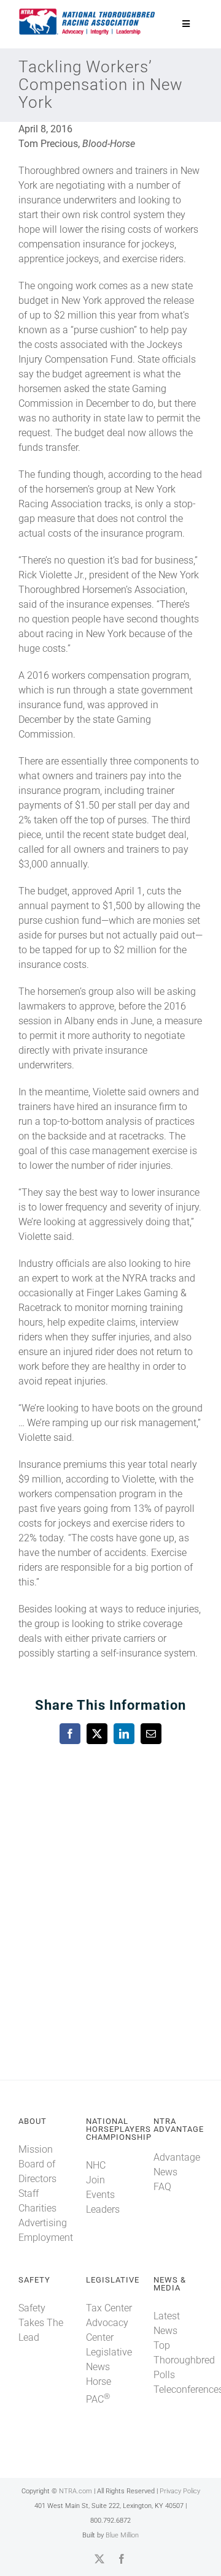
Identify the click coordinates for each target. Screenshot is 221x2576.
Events (100, 2195)
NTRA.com (76, 2491)
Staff (29, 2193)
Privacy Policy (180, 2491)
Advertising (43, 2223)
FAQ (162, 2187)
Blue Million (122, 2535)
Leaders (103, 2209)
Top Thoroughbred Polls (184, 2360)
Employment (46, 2238)
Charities (37, 2208)
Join (95, 2180)
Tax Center (109, 2308)
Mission (36, 2149)
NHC (96, 2165)
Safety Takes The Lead (41, 2323)
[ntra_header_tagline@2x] (87, 12)
